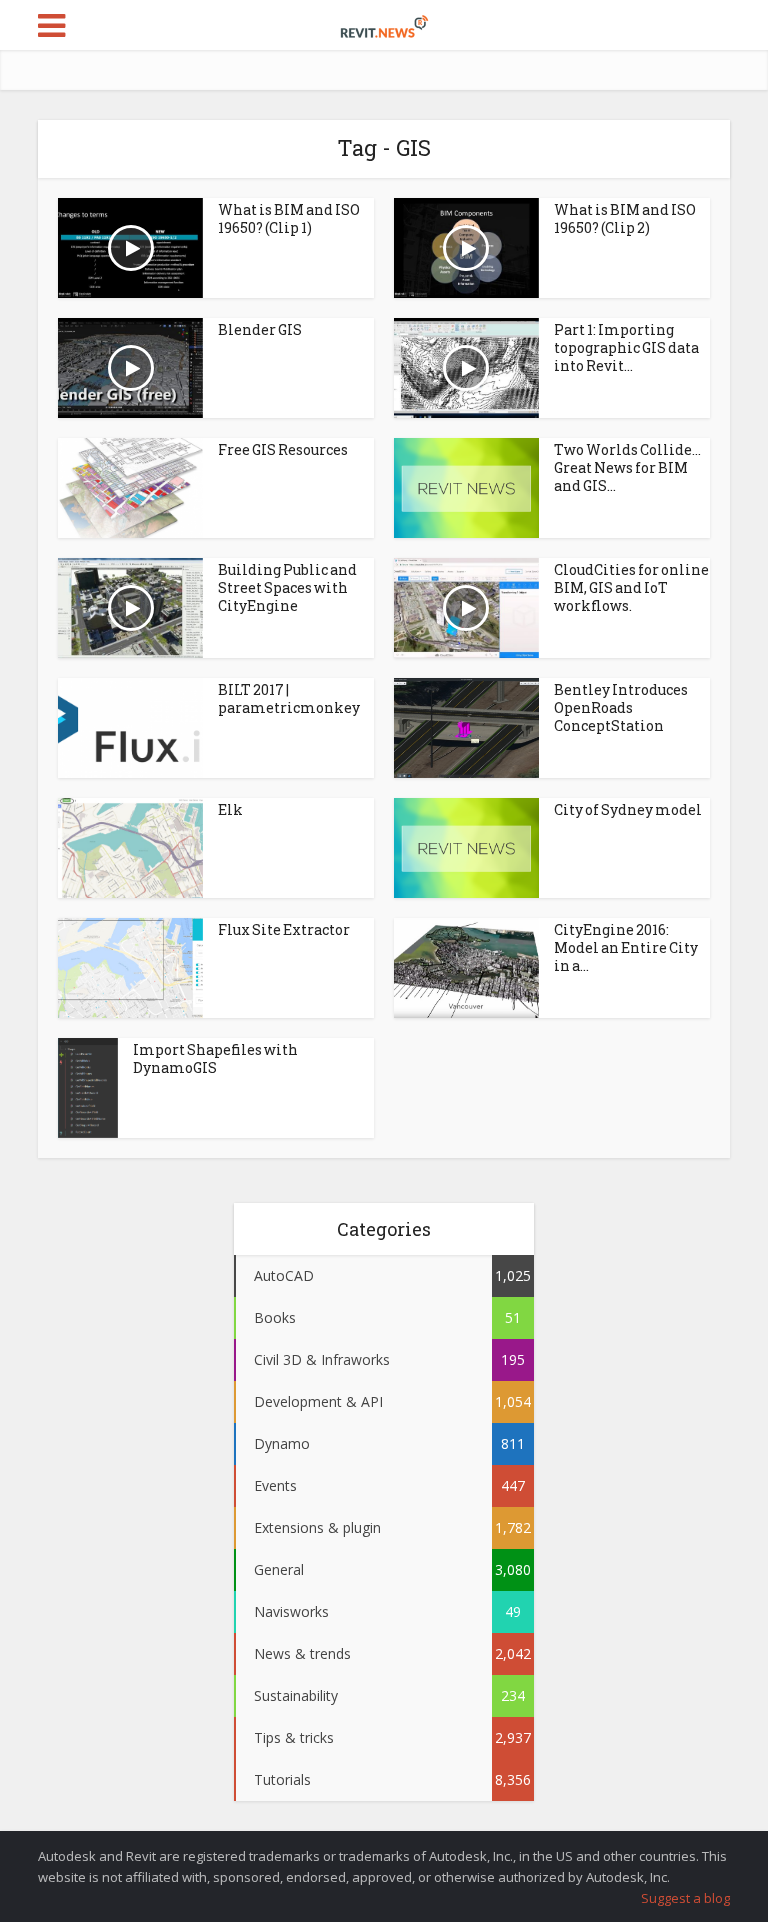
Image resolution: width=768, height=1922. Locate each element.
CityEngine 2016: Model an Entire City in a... (626, 947)
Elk (230, 809)
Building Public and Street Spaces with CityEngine (287, 587)
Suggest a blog (685, 1898)
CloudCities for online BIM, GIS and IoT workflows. (631, 587)
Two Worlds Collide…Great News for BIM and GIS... (627, 467)
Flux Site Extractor (284, 929)
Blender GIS (260, 329)
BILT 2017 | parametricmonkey (289, 698)
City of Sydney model (628, 809)
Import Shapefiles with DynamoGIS (215, 1058)
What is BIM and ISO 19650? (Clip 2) (625, 218)
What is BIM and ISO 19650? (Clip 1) (289, 218)
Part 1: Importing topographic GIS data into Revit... (626, 347)
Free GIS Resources (283, 449)
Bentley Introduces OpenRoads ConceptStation (621, 707)
